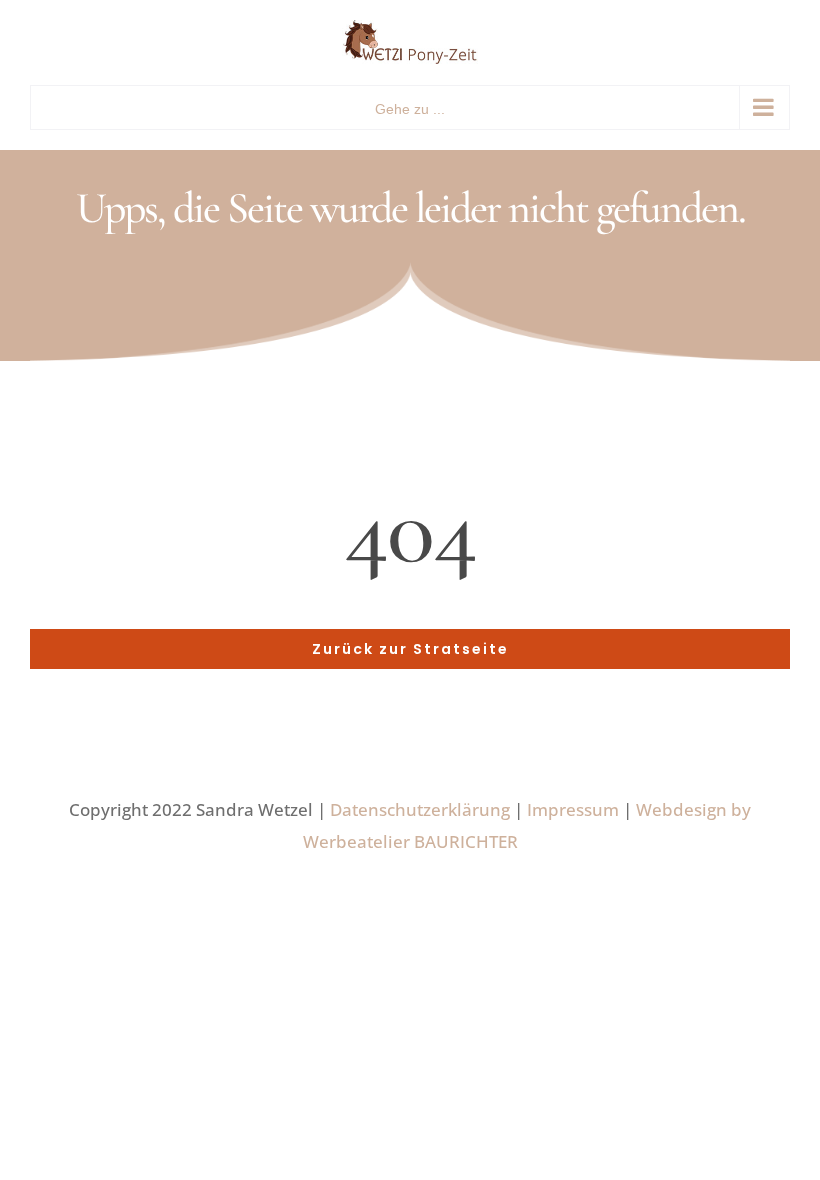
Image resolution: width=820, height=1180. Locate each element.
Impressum (573, 809)
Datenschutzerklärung (420, 809)
